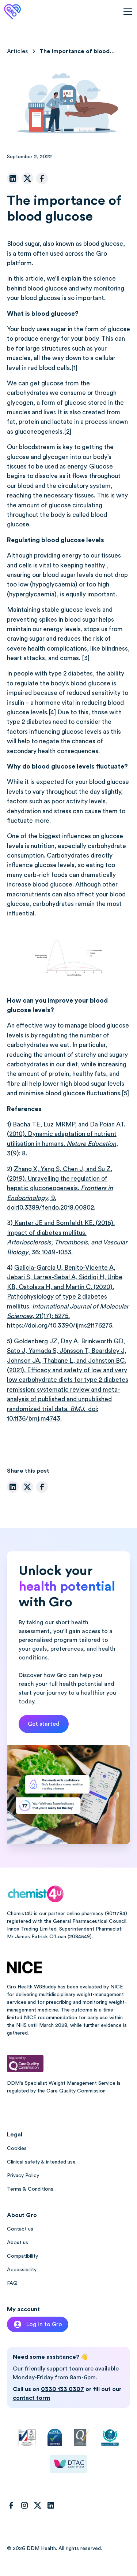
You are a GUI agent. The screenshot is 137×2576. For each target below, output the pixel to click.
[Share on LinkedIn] (13, 178)
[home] (12, 12)
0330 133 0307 (62, 2389)
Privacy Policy (23, 2176)
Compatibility (22, 2256)
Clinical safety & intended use (41, 2162)
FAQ (12, 2283)
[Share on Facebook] (42, 178)
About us (18, 2243)
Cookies (17, 2148)
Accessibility (22, 2270)
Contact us (20, 2229)
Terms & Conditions (30, 2189)
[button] (126, 12)
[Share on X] (27, 178)
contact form (31, 2398)
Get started (44, 1724)
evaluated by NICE (101, 1987)
